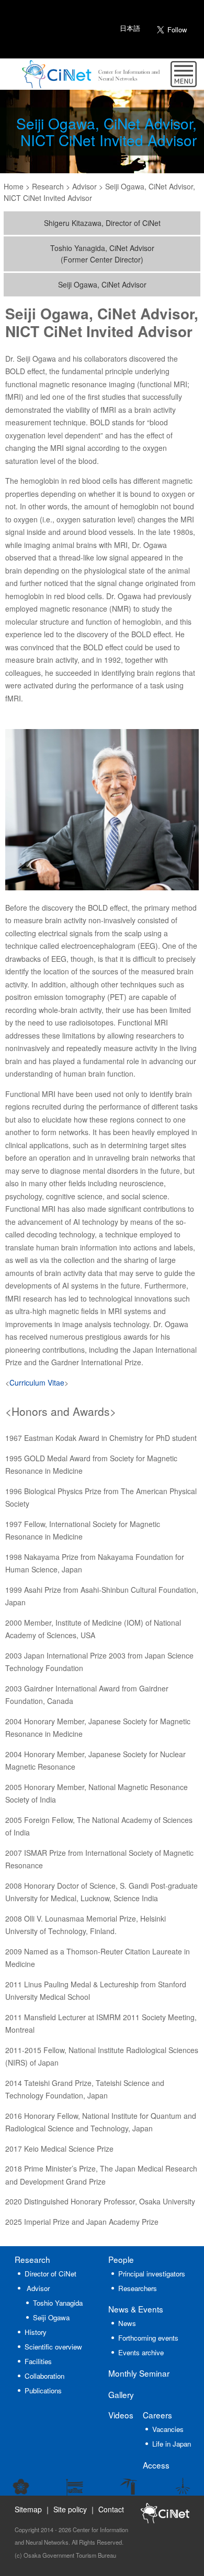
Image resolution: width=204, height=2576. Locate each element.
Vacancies (168, 2429)
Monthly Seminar (139, 2373)
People (121, 2259)
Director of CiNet (50, 2274)
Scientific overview (53, 2347)
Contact (111, 2509)
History (36, 2332)
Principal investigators (152, 2274)
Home (14, 186)
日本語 (130, 28)
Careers (157, 2415)
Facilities (38, 2361)
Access (156, 2465)
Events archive (141, 2352)
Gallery (121, 2394)
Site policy (70, 2509)
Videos (121, 2415)
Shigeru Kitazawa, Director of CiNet (102, 223)
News (136, 2309)
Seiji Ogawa (51, 2317)
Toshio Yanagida (58, 2303)
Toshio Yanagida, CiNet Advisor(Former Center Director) (102, 254)
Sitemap (28, 2509)
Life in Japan (172, 2444)
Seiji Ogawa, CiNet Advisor (102, 284)
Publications (43, 2390)
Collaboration (44, 2376)
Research (32, 2259)
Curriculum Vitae (37, 1382)
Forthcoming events (148, 2338)
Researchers (138, 2288)
